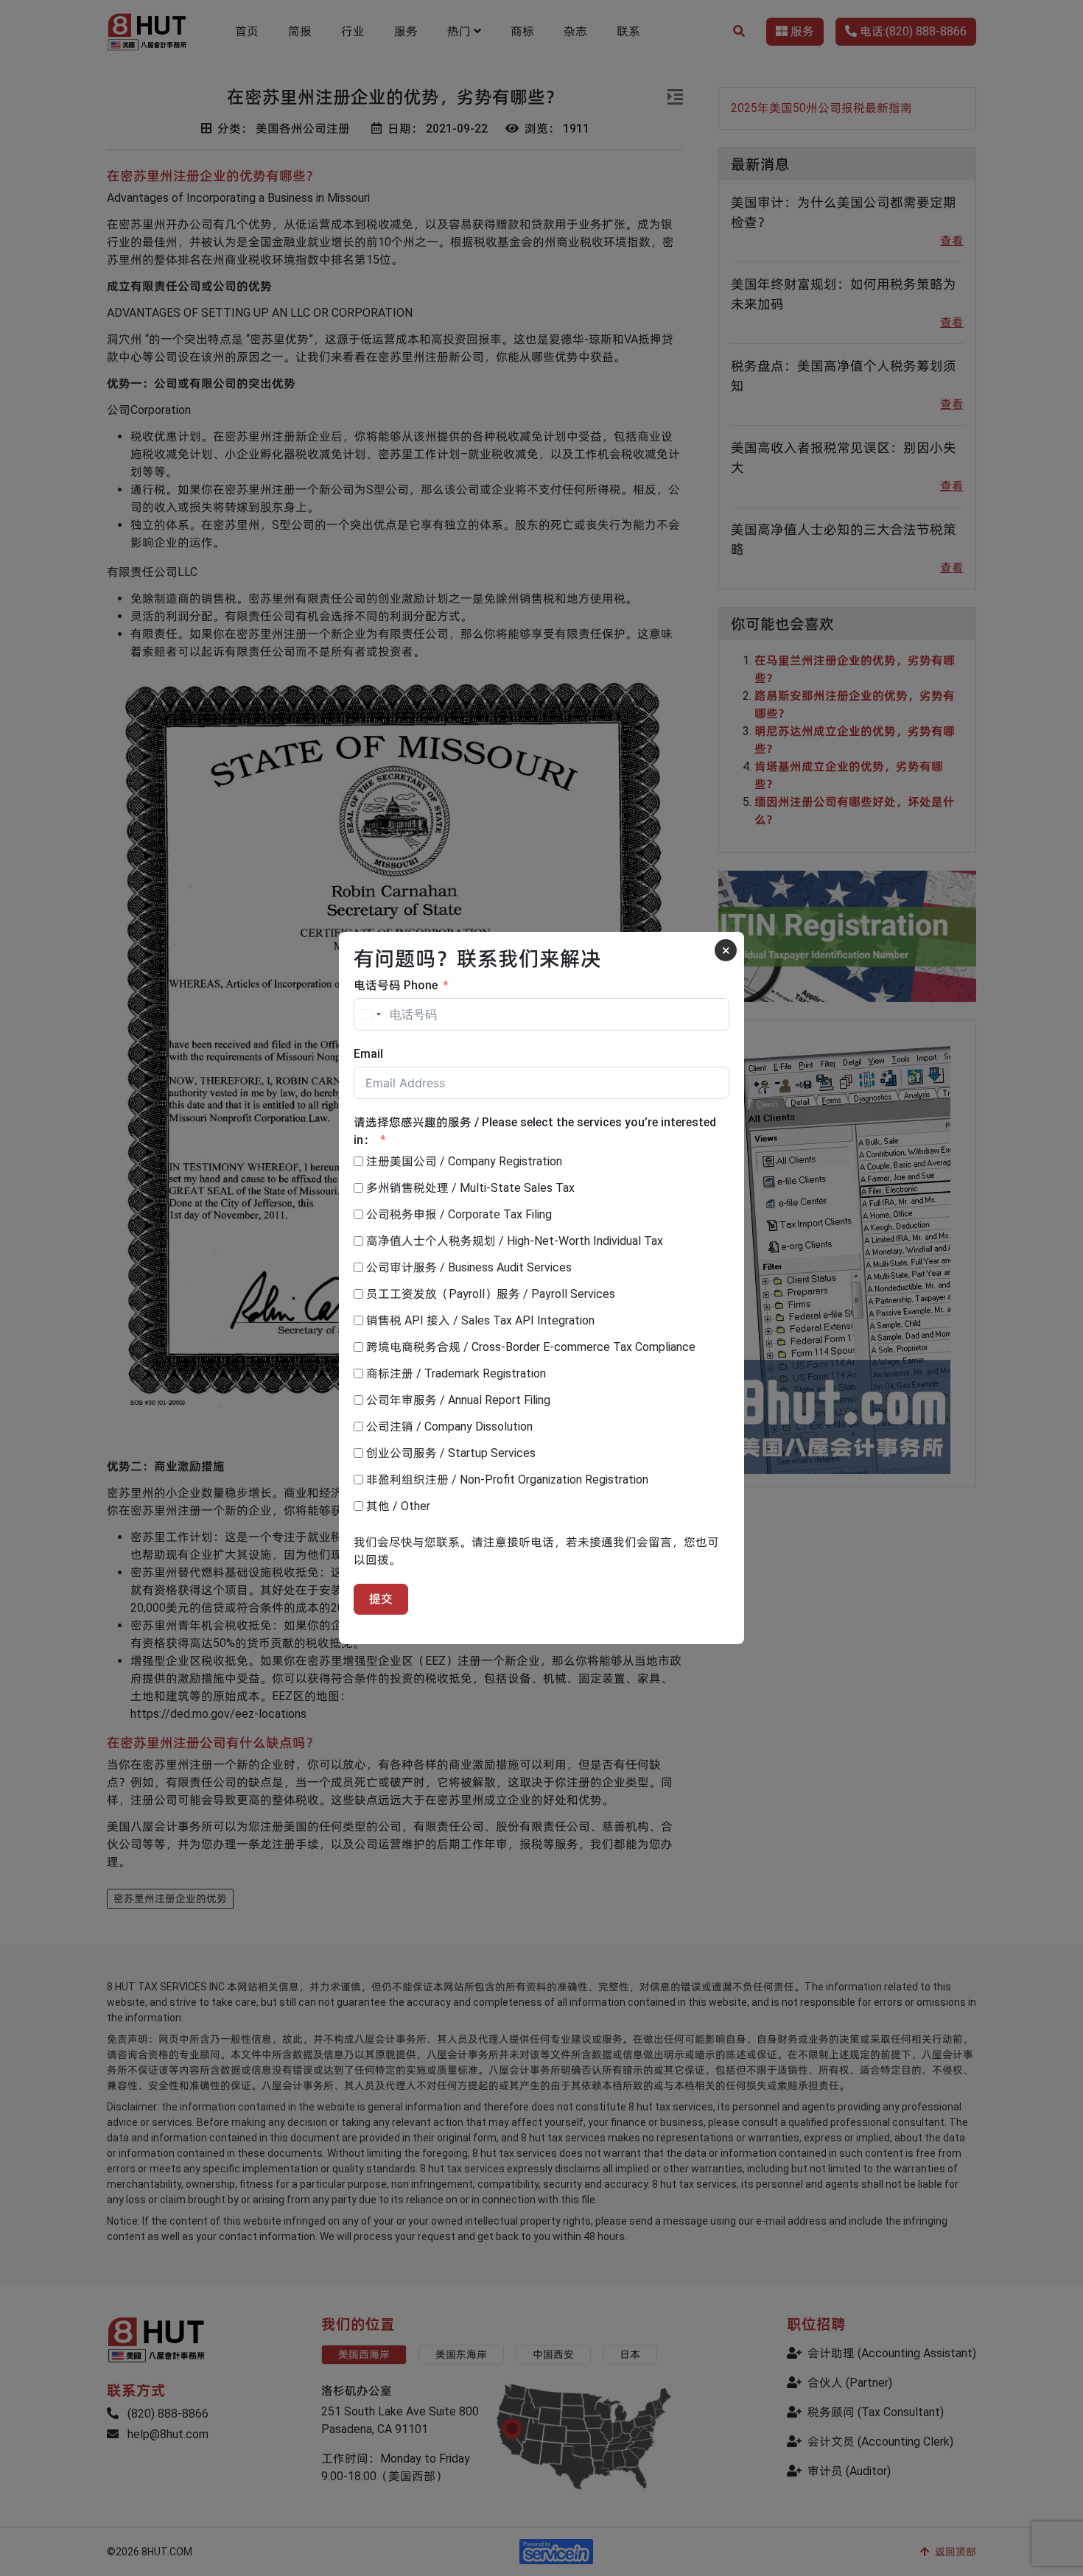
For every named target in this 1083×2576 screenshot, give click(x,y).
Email (368, 1054)
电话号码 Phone (396, 985)
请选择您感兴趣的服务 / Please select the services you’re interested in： (535, 1131)
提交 (381, 1599)
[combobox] (370, 1014)
